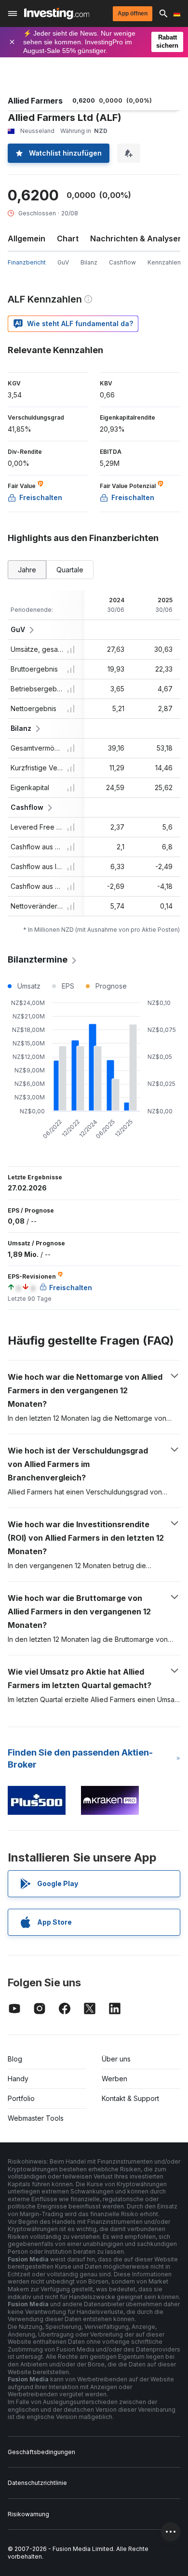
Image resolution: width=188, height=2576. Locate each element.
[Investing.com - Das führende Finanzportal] (57, 13)
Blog (15, 2059)
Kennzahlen (164, 262)
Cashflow (122, 262)
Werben (114, 2079)
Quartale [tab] (70, 570)
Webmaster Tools (36, 2118)
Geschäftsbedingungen (41, 2452)
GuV (63, 262)
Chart (68, 238)
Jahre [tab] (27, 570)
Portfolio (21, 2098)
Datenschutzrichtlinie (37, 2483)
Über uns (116, 2059)
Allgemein (27, 238)
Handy (18, 2079)
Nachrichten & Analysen (136, 238)
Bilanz (89, 262)
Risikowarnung (28, 2514)
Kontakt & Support (130, 2098)
